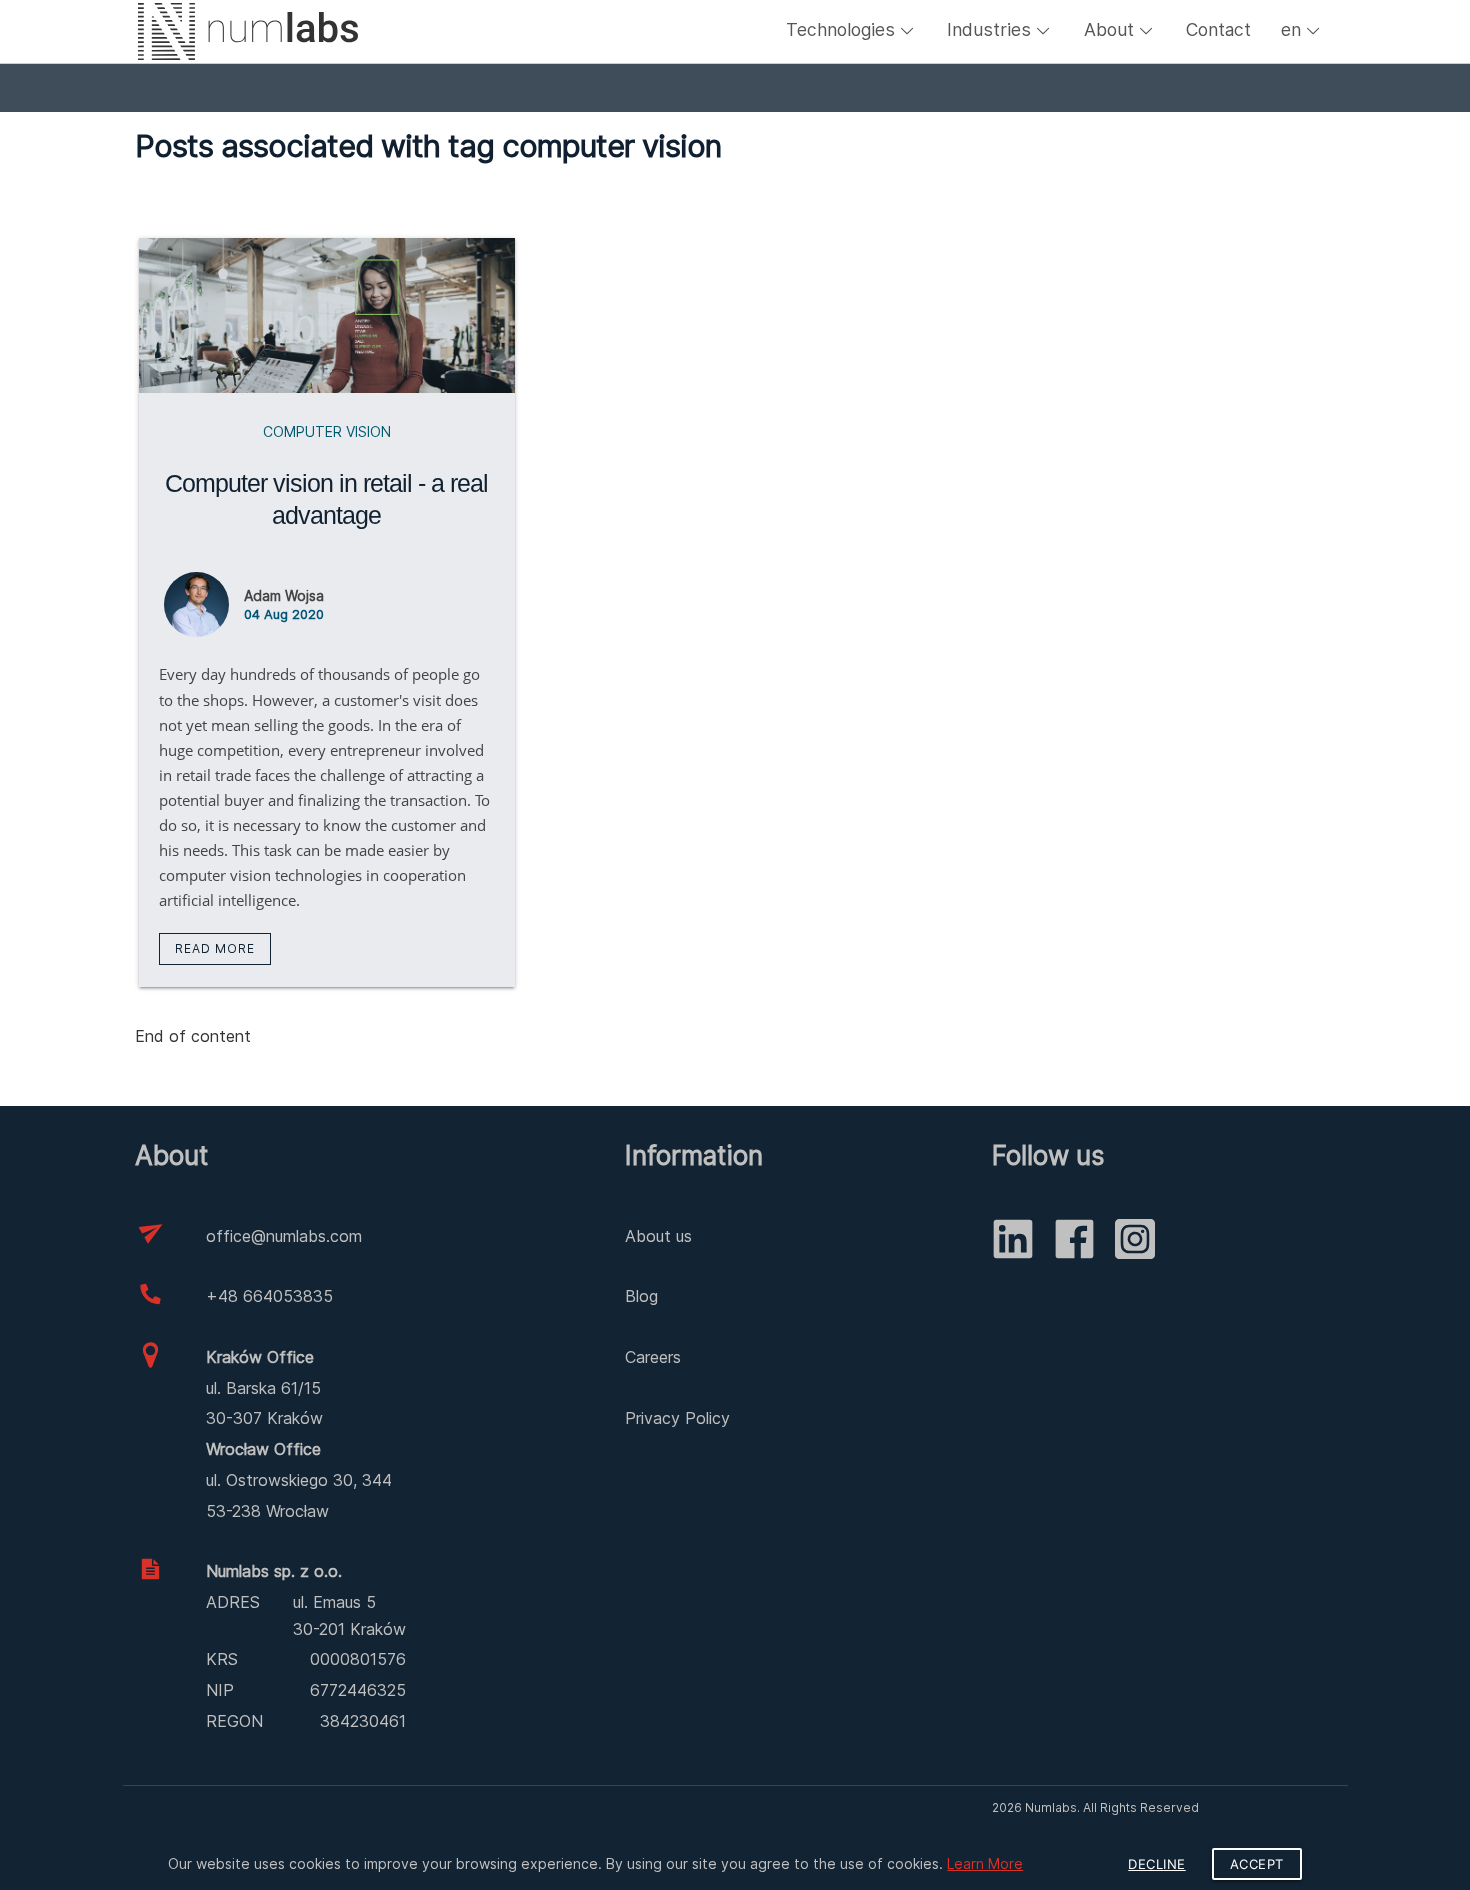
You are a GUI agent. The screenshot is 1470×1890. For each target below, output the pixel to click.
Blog (641, 1296)
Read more (215, 948)
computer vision (327, 431)
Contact (1218, 29)
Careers (653, 1357)
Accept (1257, 1864)
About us (658, 1236)
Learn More (985, 1863)
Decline (1157, 1864)
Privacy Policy (677, 1418)
